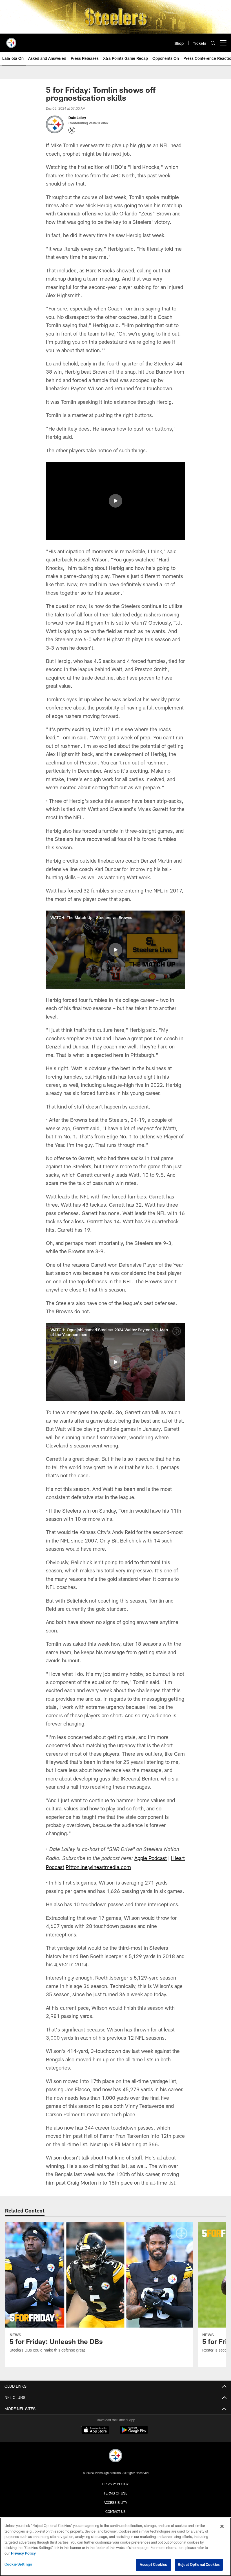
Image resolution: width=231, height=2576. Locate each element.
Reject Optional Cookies (199, 2564)
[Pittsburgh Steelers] (115, 2456)
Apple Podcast (151, 1858)
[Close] (222, 2526)
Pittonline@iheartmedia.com (98, 1867)
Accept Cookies (153, 2564)
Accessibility (115, 2502)
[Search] (213, 43)
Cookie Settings (18, 2564)
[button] (115, 501)
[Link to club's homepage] (11, 41)
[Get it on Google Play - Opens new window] (134, 2433)
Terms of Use (115, 2493)
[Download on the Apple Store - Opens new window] (95, 2431)
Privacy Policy (115, 2484)
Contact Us (115, 2511)
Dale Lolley (78, 118)
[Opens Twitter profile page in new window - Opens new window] (72, 130)
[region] (115, 2547)
